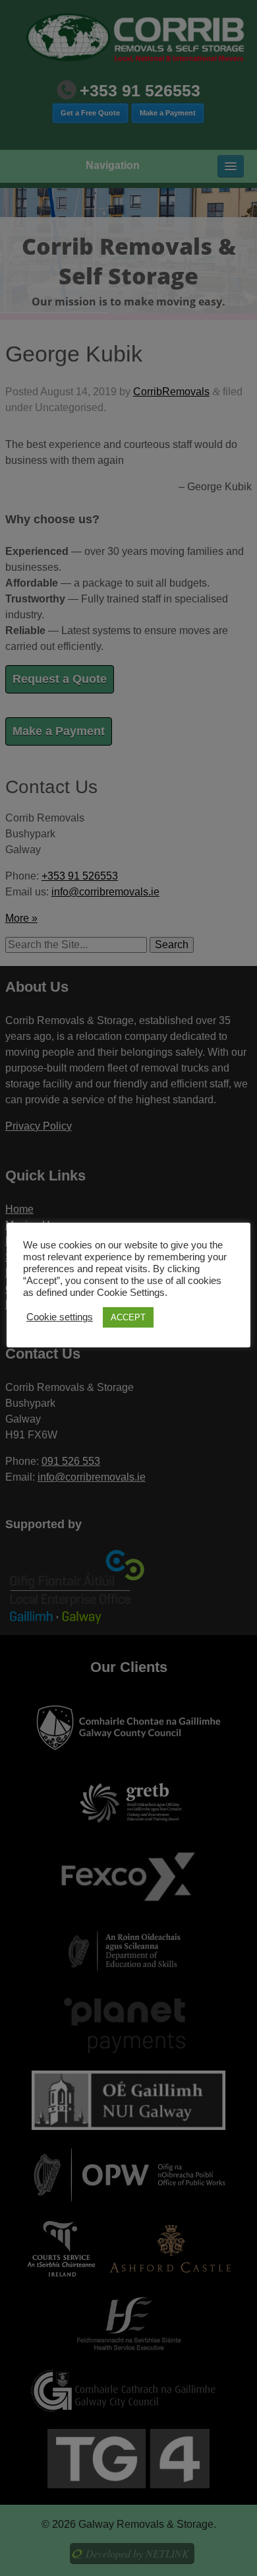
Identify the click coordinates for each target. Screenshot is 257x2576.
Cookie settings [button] (60, 1317)
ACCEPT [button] (128, 1317)
